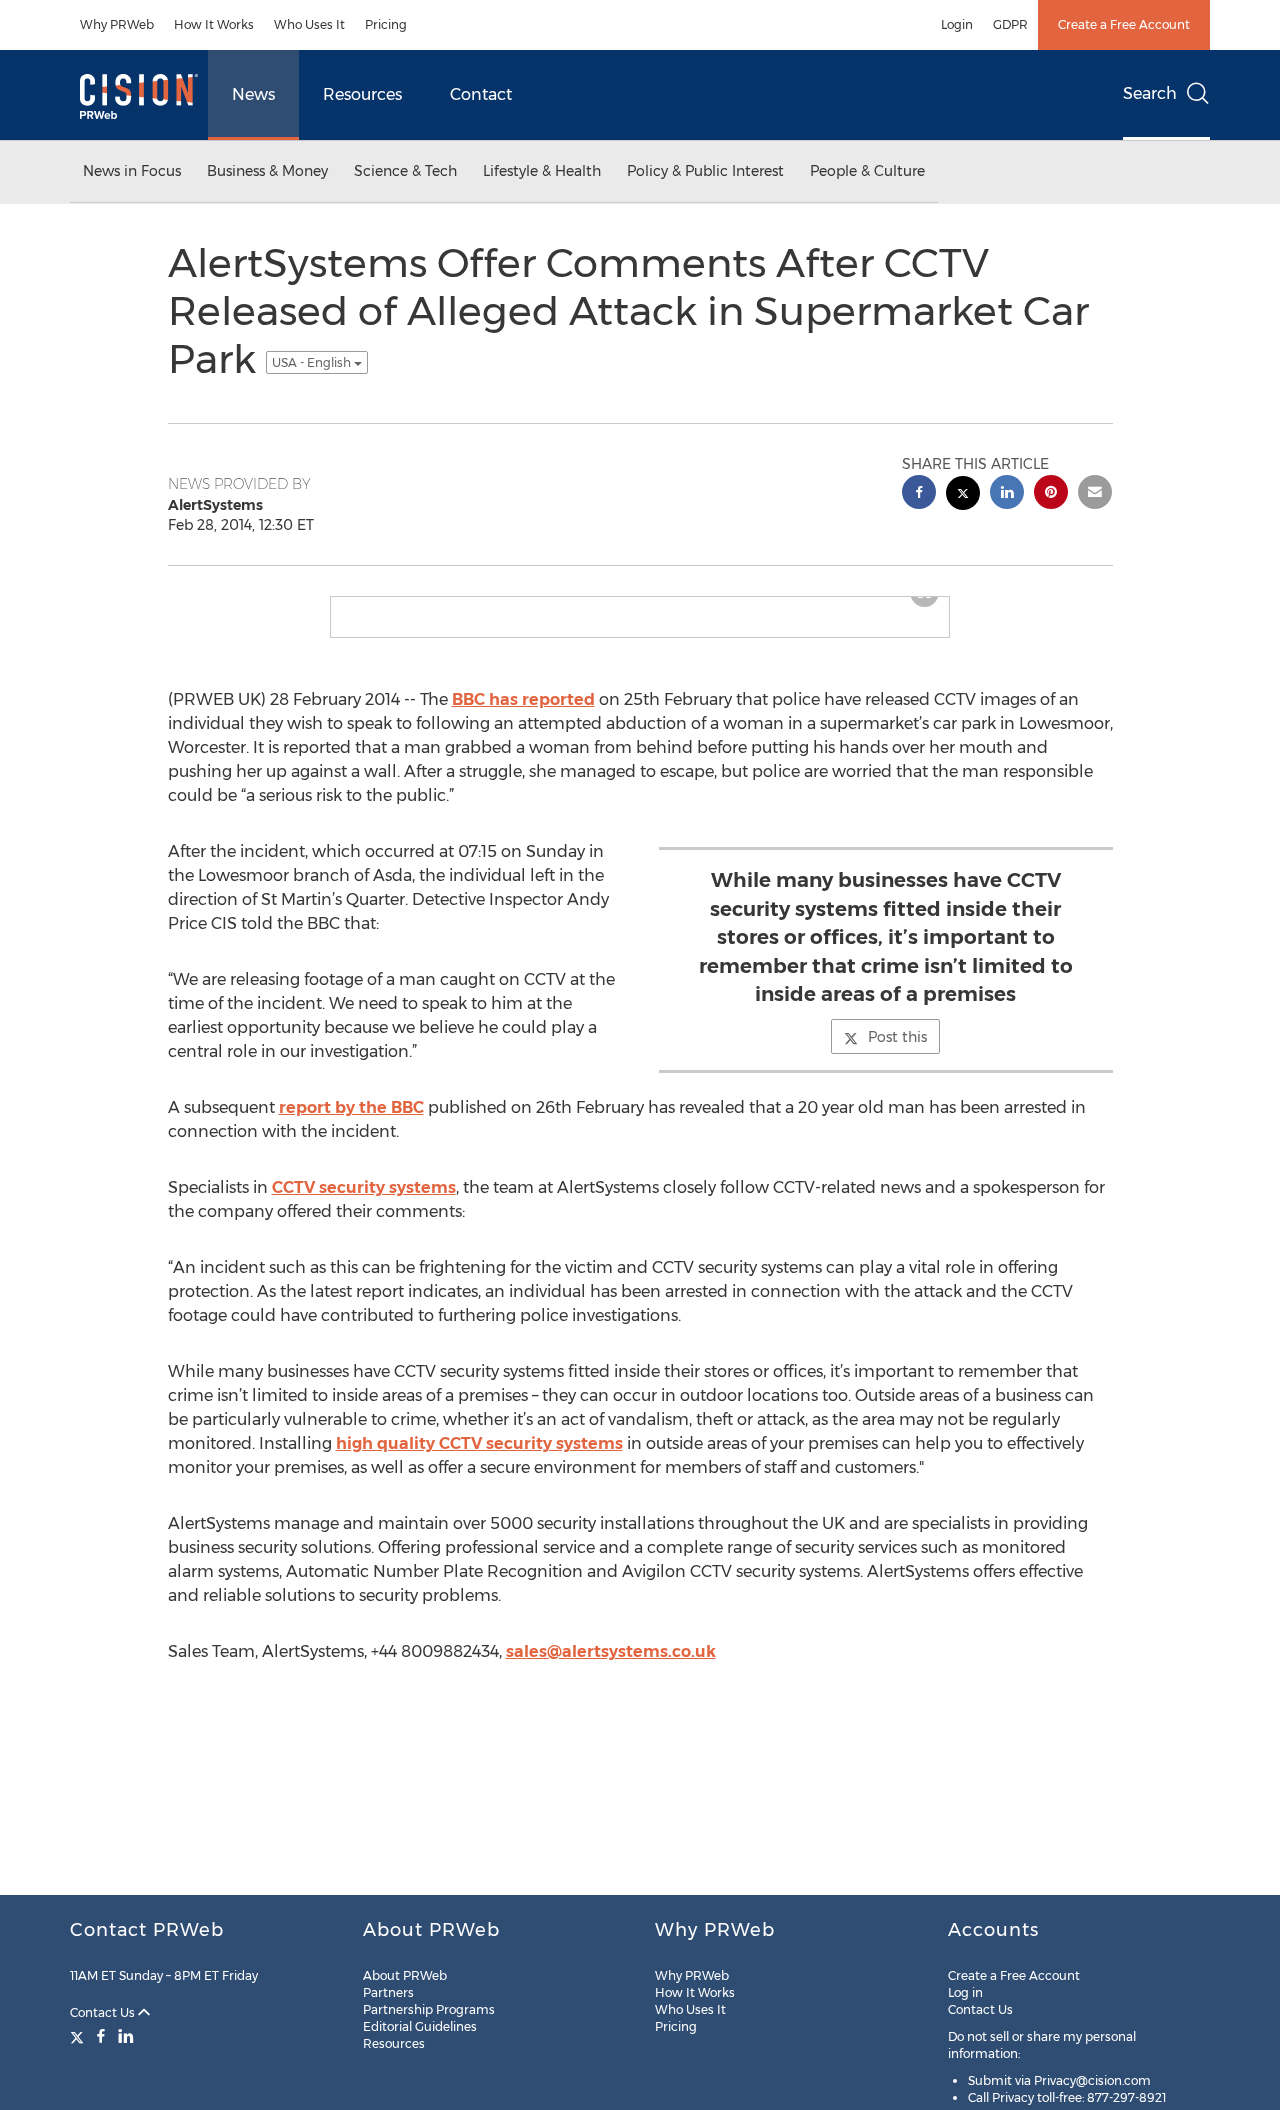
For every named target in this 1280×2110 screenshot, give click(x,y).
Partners (388, 1992)
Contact (481, 94)
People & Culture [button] (867, 171)
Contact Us (104, 2012)
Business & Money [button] (267, 171)
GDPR (1010, 24)
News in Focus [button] (132, 171)
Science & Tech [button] (405, 171)
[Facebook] (101, 2036)
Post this (897, 1053)
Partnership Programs (429, 2009)
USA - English (313, 362)
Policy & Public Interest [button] (705, 171)
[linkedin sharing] (1007, 494)
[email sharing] (1095, 494)
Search (1150, 93)
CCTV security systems (364, 1203)
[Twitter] (79, 2036)
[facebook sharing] (919, 494)
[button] (640, 605)
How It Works (214, 24)
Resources (362, 94)
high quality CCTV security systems (479, 1459)
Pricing (386, 24)
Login (957, 24)
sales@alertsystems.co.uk (611, 1667)
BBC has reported (523, 715)
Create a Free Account (1124, 24)
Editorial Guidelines (420, 2026)
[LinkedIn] (126, 2036)
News (253, 94)
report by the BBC (351, 1123)
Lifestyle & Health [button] (542, 171)
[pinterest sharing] (1051, 494)
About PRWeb (405, 1975)
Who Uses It (309, 24)
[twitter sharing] (963, 495)
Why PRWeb (117, 24)
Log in (965, 1992)
